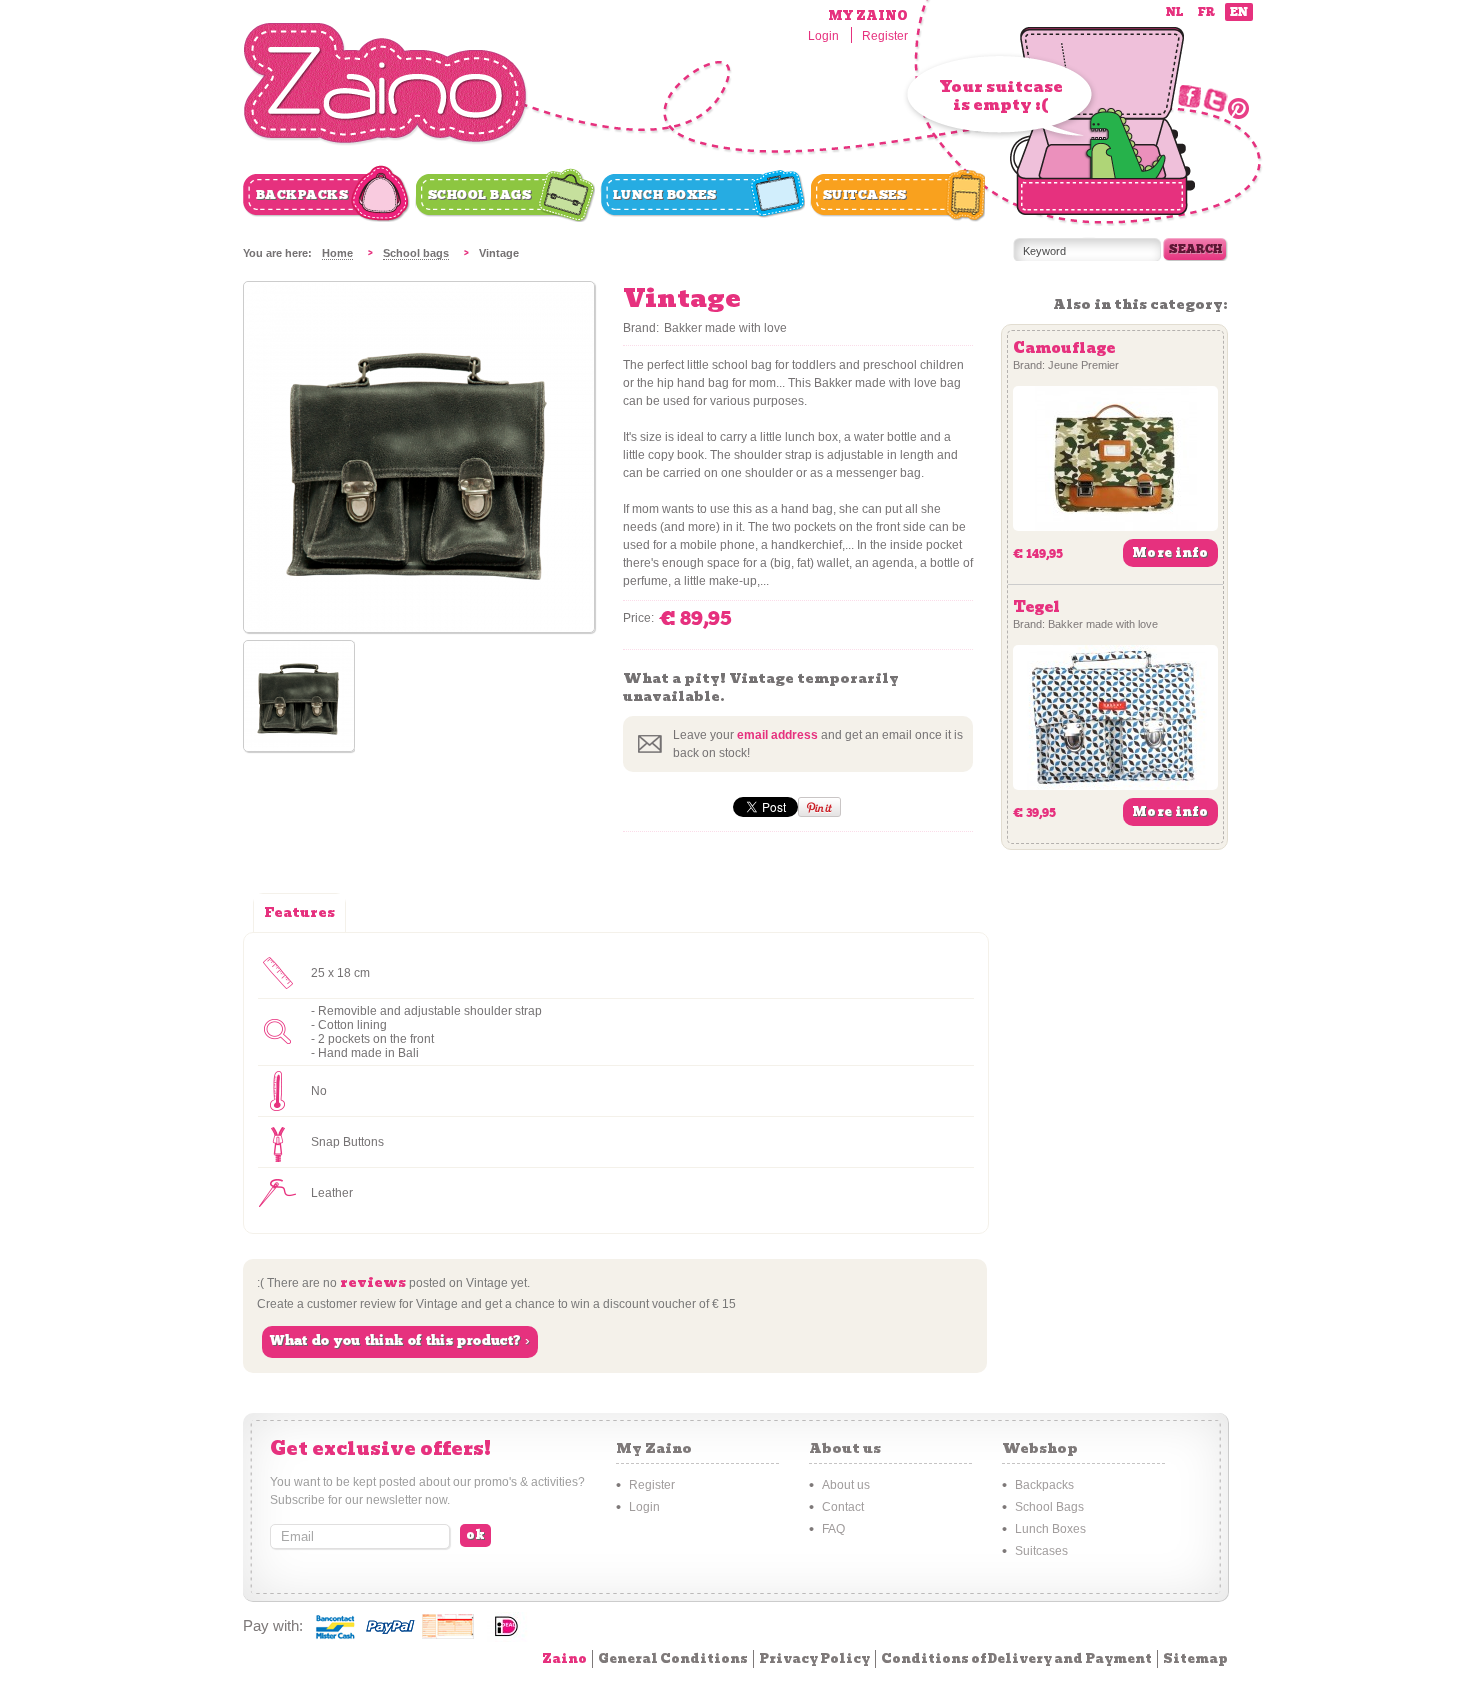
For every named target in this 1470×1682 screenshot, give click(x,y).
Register (885, 36)
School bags (416, 253)
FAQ (833, 1529)
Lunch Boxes (665, 195)
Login (823, 36)
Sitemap (1195, 1658)
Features (299, 912)
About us (846, 1485)
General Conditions (673, 1658)
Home (337, 253)
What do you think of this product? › (400, 1341)
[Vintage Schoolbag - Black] (419, 628)
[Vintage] (299, 697)
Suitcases (865, 195)
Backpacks (302, 195)
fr (1206, 12)
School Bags (480, 195)
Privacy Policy (814, 1658)
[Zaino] (385, 84)
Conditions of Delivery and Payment (1016, 1658)
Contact (843, 1507)
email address (777, 735)
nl (1174, 12)
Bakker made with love (725, 328)
